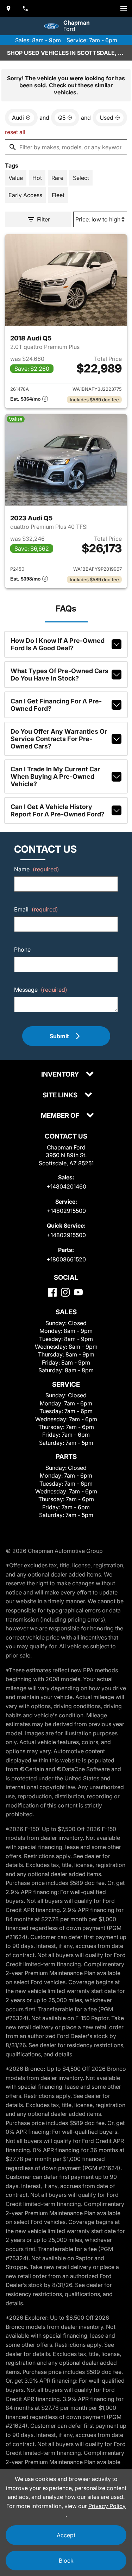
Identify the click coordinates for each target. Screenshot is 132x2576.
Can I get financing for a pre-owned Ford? (56, 705)
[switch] (124, 8)
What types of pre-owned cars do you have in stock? (59, 675)
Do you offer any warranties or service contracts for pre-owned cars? (59, 739)
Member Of (61, 1116)
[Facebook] (52, 1292)
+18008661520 (66, 1259)
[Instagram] (65, 1292)
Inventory (61, 1075)
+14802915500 (66, 1211)
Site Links (61, 1095)
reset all (15, 132)
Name (37, 869)
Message (41, 990)
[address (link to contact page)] (8, 8)
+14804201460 (66, 1186)
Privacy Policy (107, 2506)
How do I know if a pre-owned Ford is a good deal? (58, 644)
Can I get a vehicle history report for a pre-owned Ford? (58, 810)
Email (36, 909)
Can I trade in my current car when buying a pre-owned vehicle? (55, 776)
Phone (22, 949)
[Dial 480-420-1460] (25, 8)
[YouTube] (78, 1292)
